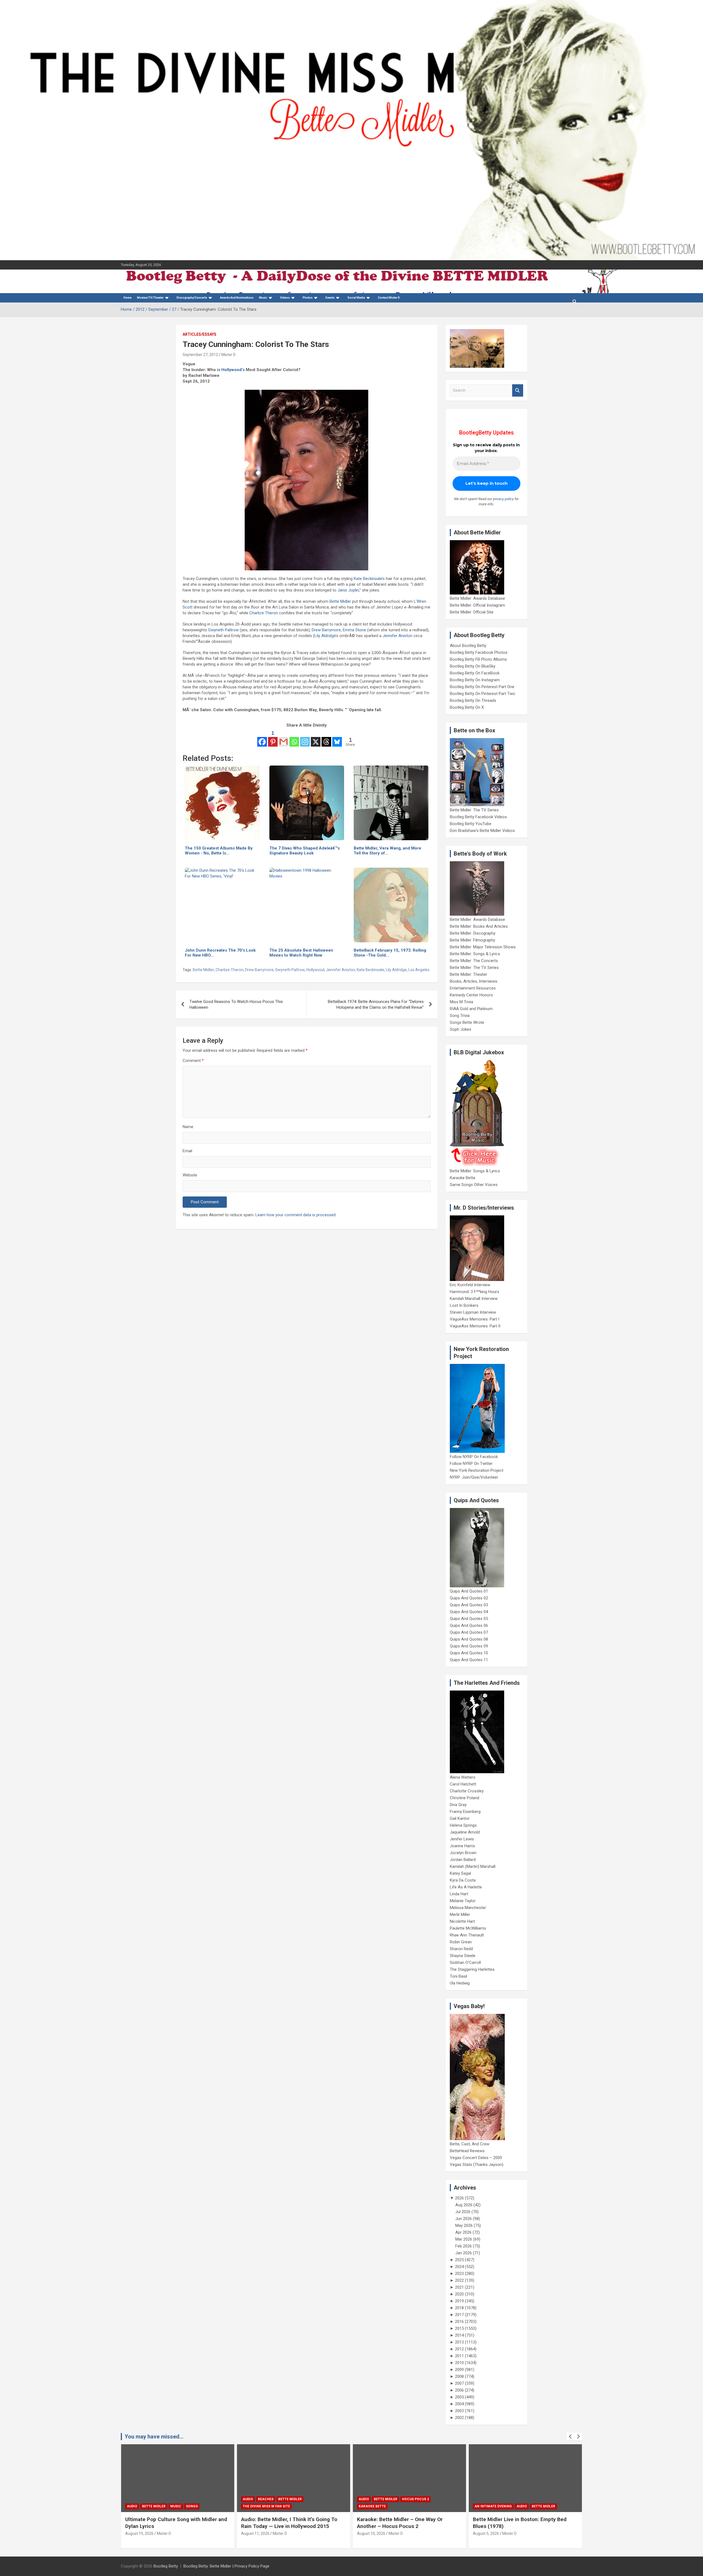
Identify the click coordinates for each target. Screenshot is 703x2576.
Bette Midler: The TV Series (474, 810)
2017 (459, 2315)
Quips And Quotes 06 (469, 1625)
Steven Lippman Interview (473, 1312)
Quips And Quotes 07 (469, 1632)
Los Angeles (419, 970)
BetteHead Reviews (467, 2151)
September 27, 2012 (200, 355)
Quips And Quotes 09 (469, 1646)
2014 (459, 2335)
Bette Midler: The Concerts (474, 961)
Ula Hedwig (460, 1983)
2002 (459, 2418)
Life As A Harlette (466, 1887)
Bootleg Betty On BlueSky (473, 666)
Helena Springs (463, 1825)
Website (190, 1175)
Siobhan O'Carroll (465, 1963)
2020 (459, 2294)
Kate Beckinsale (368, 579)
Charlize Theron (264, 613)
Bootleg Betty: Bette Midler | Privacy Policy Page (226, 2566)
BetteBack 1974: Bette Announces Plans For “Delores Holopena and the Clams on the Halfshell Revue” (376, 1004)
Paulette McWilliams (468, 1928)
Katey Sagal (460, 1873)
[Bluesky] (337, 738)
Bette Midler (340, 601)
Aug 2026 (464, 2205)
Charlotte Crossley (467, 1791)
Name (188, 1127)
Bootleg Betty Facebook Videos (478, 817)
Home (128, 298)
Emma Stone (354, 630)
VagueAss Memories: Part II (475, 1326)
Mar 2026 (464, 2239)
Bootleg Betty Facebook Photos (479, 652)
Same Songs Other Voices (474, 1185)
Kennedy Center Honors (471, 995)
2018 (459, 2308)
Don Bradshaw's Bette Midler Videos (482, 831)
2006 (459, 2390)
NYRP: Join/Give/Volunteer (474, 1477)
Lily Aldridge (325, 636)
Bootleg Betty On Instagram (475, 680)
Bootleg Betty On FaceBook (475, 673)
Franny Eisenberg (465, 1812)
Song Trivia (460, 1016)
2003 (459, 2411)
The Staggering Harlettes (472, 1969)
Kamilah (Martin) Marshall (473, 1866)
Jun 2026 (464, 2219)
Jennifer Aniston (397, 636)
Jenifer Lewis (462, 1839)
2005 (459, 2397)
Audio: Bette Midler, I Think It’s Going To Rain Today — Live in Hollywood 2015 (289, 2523)
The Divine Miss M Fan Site (266, 2506)
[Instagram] (305, 738)
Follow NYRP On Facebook (474, 1457)
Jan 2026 (464, 2253)
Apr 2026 (463, 2232)
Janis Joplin (348, 590)
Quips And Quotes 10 (469, 1653)
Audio (132, 2506)
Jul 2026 (463, 2212)
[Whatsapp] (294, 738)
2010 (459, 2363)
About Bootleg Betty (468, 646)
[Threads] (326, 738)
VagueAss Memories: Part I (475, 1319)
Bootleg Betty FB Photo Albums (478, 659)
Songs (192, 2506)
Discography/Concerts (192, 298)
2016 (459, 2322)
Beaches (266, 2499)
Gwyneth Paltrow (223, 630)
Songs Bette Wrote (467, 1022)
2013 (459, 2342)
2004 (459, 2404)
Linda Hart (459, 1894)
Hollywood (315, 970)
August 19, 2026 (139, 2533)
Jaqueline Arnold (465, 1832)
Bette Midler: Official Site (472, 612)
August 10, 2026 (371, 2533)
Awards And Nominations (237, 298)
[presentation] (570, 2437)
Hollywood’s (233, 370)
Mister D (228, 355)
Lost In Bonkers (464, 1305)
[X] (316, 738)
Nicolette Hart (462, 1921)
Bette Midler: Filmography (472, 940)
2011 (459, 2356)
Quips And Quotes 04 (469, 1612)
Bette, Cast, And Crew (470, 2144)
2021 (459, 2287)
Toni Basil (458, 1976)
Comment (193, 1061)
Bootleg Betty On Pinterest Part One (482, 687)
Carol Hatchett (463, 1784)
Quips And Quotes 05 (469, 1619)
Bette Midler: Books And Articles (479, 926)
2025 (459, 2260)
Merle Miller (460, 1915)
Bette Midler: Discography (473, 933)
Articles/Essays (200, 334)
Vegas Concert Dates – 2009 (476, 2158)
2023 (459, 2274)
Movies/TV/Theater (150, 298)
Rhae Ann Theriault (467, 1935)
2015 (459, 2328)
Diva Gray (458, 1805)
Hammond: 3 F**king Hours (475, 1292)
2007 (459, 2383)
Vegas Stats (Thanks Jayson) (477, 2165)
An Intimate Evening (493, 2506)
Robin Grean (461, 1942)
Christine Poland (465, 1798)
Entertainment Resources (473, 988)
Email (187, 1151)
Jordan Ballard (463, 1860)
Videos (285, 298)
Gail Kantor (460, 1818)
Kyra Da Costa (463, 1880)
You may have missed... (154, 2437)
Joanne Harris (462, 1846)
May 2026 (464, 2225)
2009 (459, 2370)
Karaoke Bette (463, 1178)
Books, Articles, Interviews (474, 981)
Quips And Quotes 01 (469, 1591)
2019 (459, 2301)
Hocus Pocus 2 (415, 2499)
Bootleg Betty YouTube (471, 824)
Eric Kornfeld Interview (470, 1285)
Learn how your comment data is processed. (296, 1215)
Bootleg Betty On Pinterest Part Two (482, 694)
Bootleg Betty (166, 2566)
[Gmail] (284, 738)
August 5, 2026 (486, 2533)
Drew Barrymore (326, 630)
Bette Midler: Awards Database (477, 598)
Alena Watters (463, 1777)
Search (518, 390)
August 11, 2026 (255, 2533)
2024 (459, 2267)
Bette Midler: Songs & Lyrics (475, 954)
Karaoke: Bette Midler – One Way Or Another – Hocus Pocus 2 (400, 2523)
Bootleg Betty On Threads (473, 700)
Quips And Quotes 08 (469, 1639)
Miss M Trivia (461, 1002)
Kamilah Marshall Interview (474, 1299)
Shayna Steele (463, 1956)
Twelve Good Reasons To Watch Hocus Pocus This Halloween (236, 1004)
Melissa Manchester (468, 1908)
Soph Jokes (461, 1029)
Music (263, 298)
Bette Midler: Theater (468, 974)
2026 (459, 2198)
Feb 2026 (464, 2246)
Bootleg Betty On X (467, 707)
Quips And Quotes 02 (469, 1598)
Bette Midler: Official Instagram (477, 605)
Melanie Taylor (463, 1901)
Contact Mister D (389, 298)
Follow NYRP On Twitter (471, 1464)
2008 (459, 2376)
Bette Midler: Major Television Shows (483, 947)
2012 (459, 2349)
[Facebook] (262, 738)
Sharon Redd (461, 1949)
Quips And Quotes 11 (469, 1660)
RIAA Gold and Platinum (471, 1009)
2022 (459, 2280)
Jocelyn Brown (463, 1853)
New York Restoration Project (477, 1470)
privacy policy (503, 499)
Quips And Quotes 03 (469, 1605)
